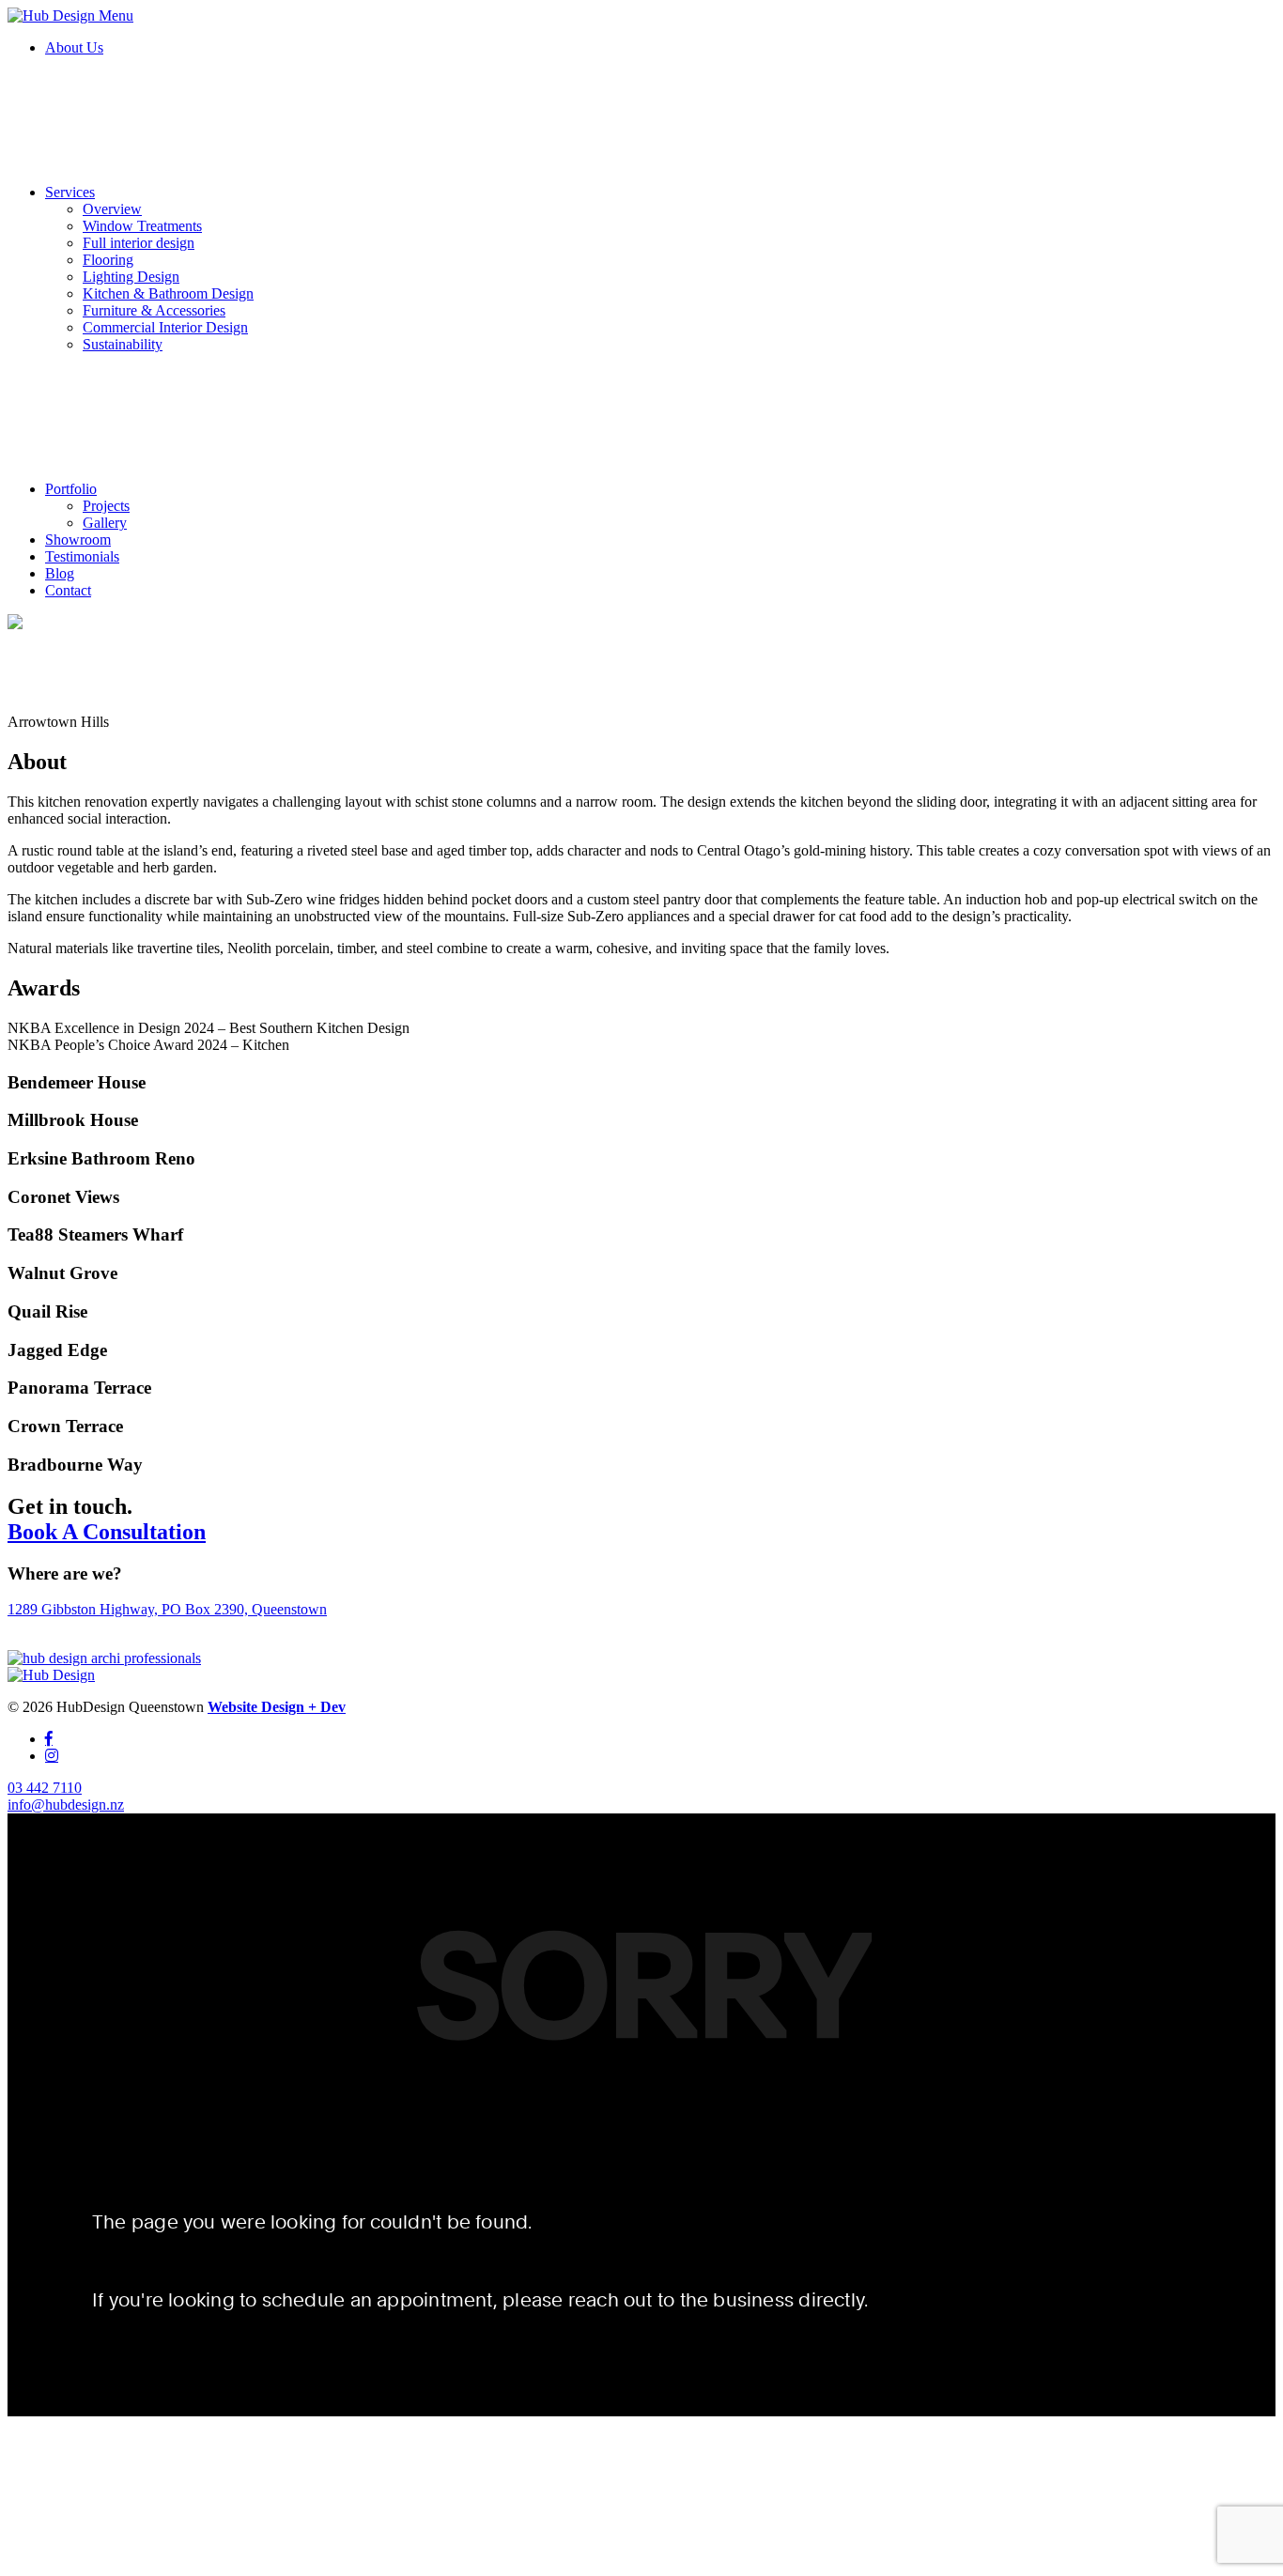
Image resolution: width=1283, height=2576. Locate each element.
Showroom (78, 540)
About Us (74, 47)
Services (70, 192)
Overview (112, 209)
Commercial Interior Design (165, 327)
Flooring (108, 260)
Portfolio (71, 489)
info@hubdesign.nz (66, 1805)
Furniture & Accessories (154, 310)
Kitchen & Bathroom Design (168, 293)
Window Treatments (142, 226)
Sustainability (123, 344)
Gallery (105, 523)
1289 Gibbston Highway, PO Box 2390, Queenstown (167, 1609)
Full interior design (139, 243)
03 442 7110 (45, 1788)
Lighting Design (131, 277)
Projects (106, 506)
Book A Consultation (107, 1532)
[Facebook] (49, 1738)
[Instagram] (52, 1755)
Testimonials (82, 556)
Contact (68, 590)
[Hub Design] (53, 15)
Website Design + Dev (277, 1707)
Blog (60, 573)
